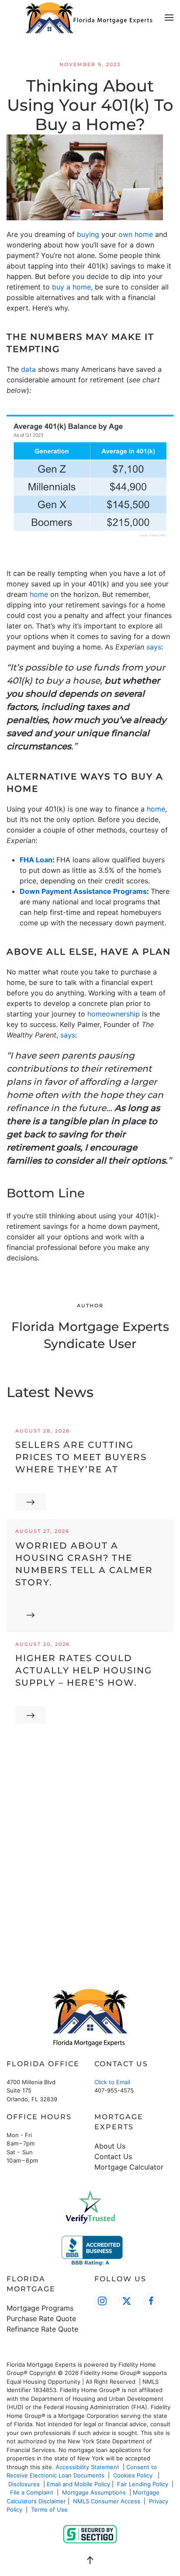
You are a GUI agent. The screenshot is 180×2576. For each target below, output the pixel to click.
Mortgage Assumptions (94, 2492)
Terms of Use (50, 2509)
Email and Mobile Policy (78, 2484)
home (39, 594)
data (28, 369)
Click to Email (112, 2082)
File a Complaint (33, 2492)
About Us (110, 2146)
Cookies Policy (134, 2475)
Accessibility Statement (87, 2467)
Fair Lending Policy (143, 2484)
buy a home (71, 287)
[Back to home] (90, 18)
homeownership (114, 1014)
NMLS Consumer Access (107, 2501)
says (154, 647)
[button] (169, 18)
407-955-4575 (114, 2090)
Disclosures (24, 2484)
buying (88, 234)
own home (136, 234)
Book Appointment (90, 1924)
